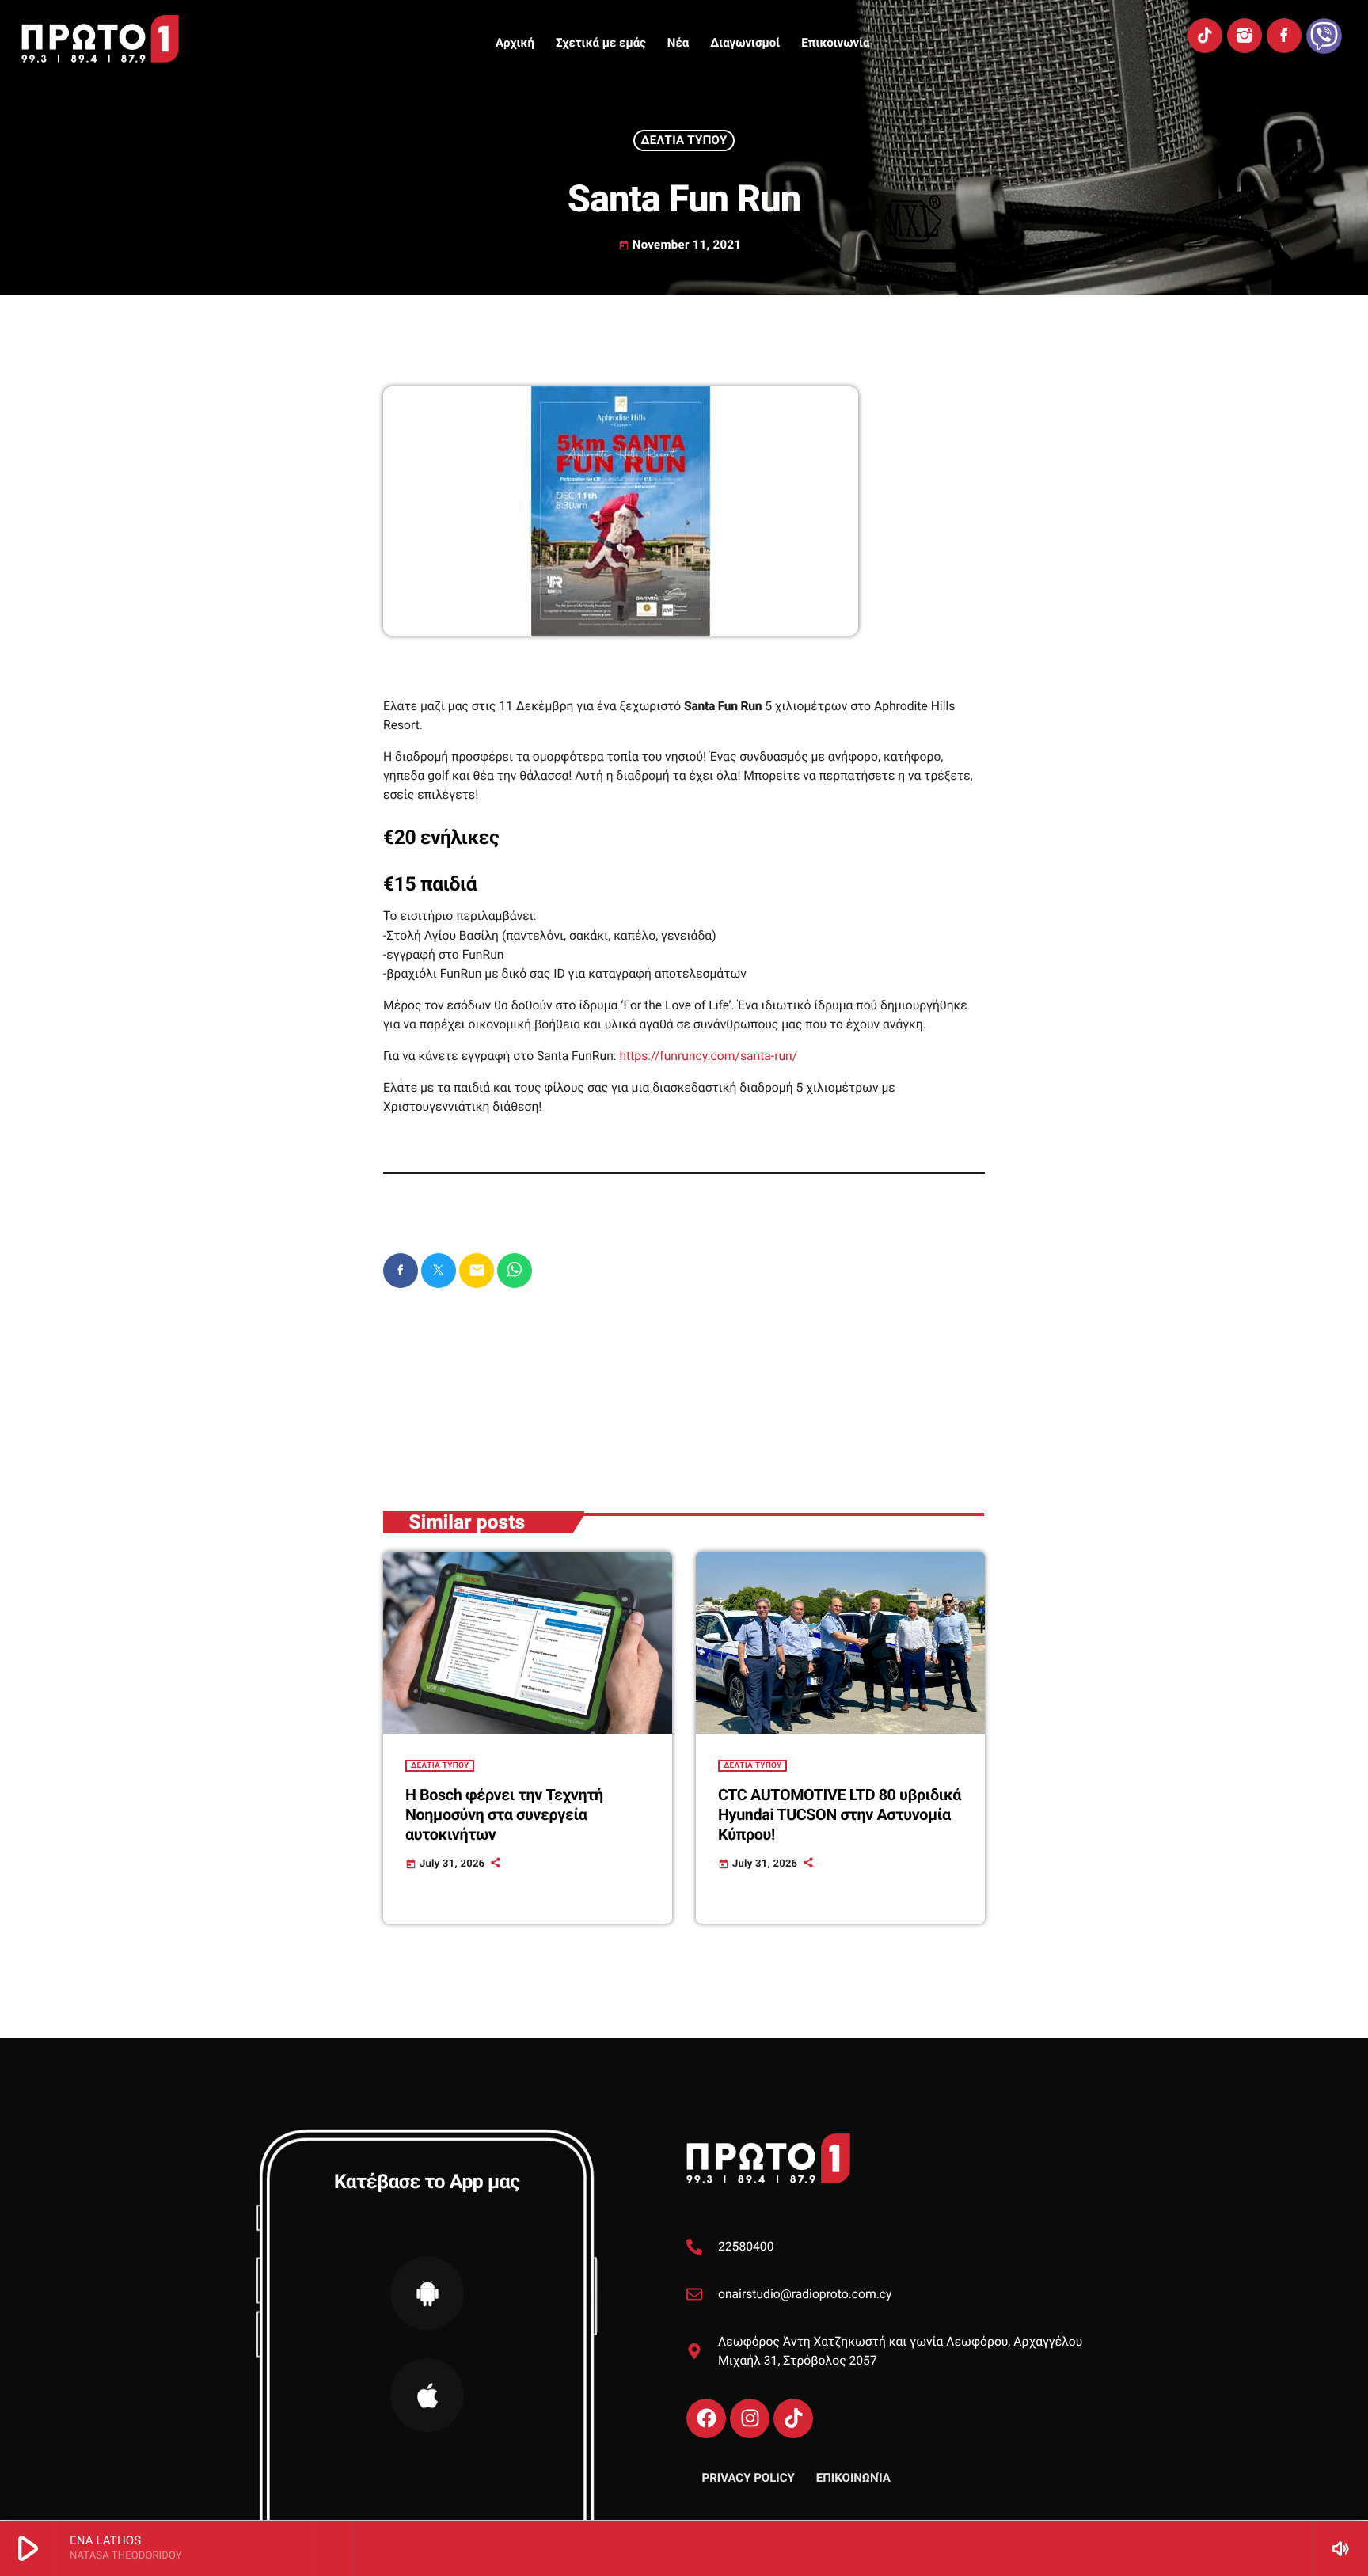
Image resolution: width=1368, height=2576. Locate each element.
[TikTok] (1205, 36)
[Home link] (100, 39)
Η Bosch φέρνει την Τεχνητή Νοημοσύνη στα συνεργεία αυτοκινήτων (504, 1815)
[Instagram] (1244, 36)
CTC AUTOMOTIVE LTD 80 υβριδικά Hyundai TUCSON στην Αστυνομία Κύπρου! (840, 1815)
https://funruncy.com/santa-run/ (708, 1056)
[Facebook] (1284, 36)
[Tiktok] (793, 2418)
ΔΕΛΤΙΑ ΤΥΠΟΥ (684, 140)
